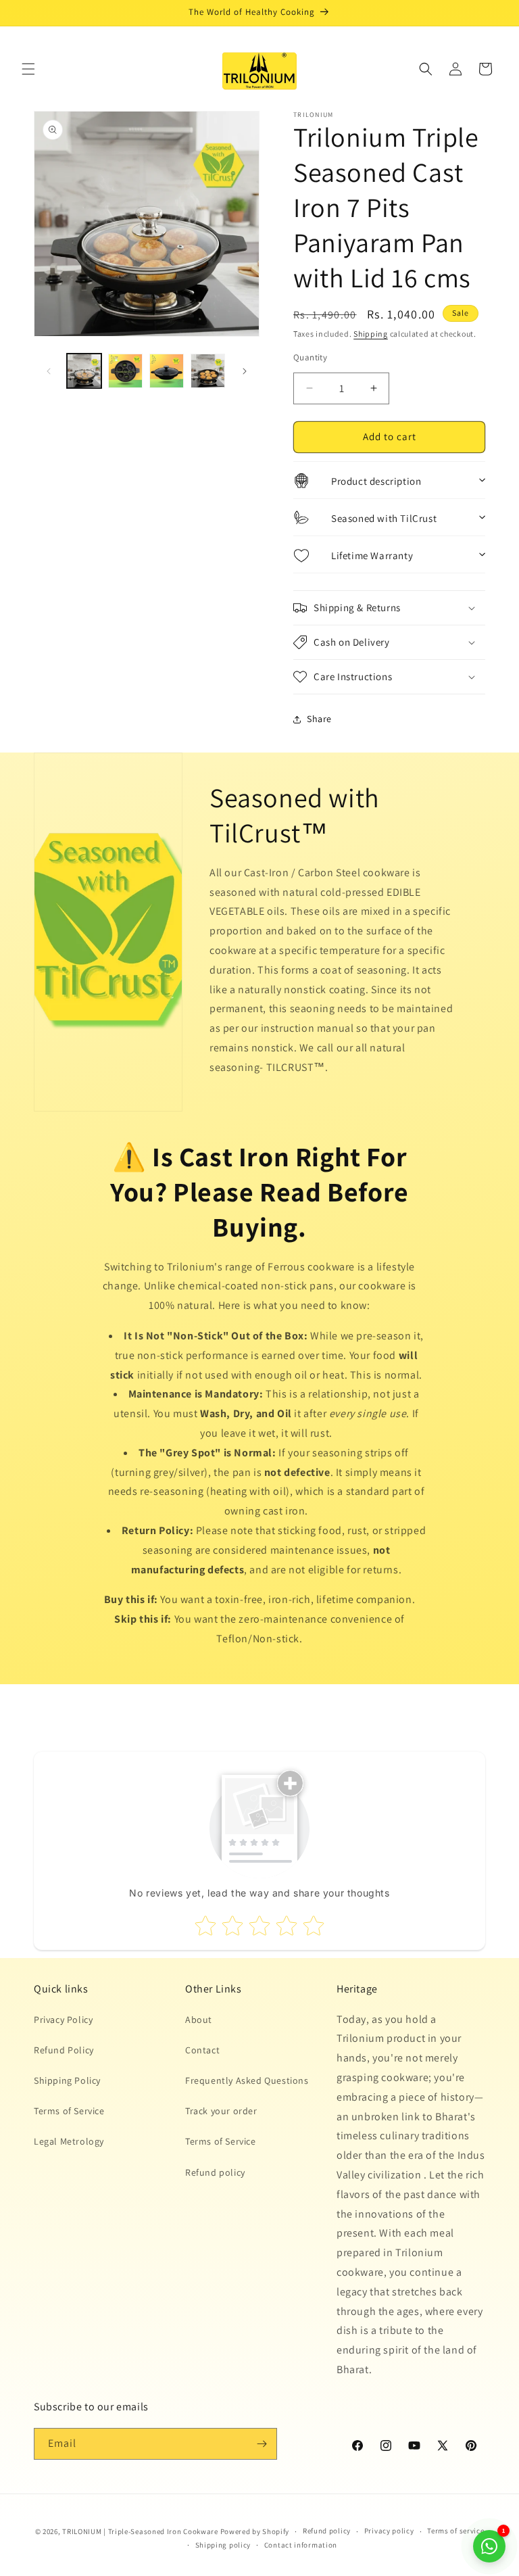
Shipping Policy (67, 2080)
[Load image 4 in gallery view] (208, 371)
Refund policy (215, 2172)
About (199, 2020)
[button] (28, 69)
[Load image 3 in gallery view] (167, 371)
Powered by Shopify (255, 2531)
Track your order (221, 2111)
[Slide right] (245, 371)
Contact (202, 2050)
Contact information (301, 2545)
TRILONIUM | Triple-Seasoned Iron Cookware (140, 2531)
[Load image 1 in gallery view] (84, 371)
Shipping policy (223, 2545)
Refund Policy (64, 2050)
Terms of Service (69, 2111)
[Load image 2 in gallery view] (125, 371)
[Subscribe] (262, 2444)
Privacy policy (389, 2531)
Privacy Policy (63, 2020)
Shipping (371, 334)
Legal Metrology (69, 2141)
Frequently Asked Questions (247, 2080)
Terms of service (455, 2531)
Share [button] (319, 719)
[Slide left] (49, 371)
